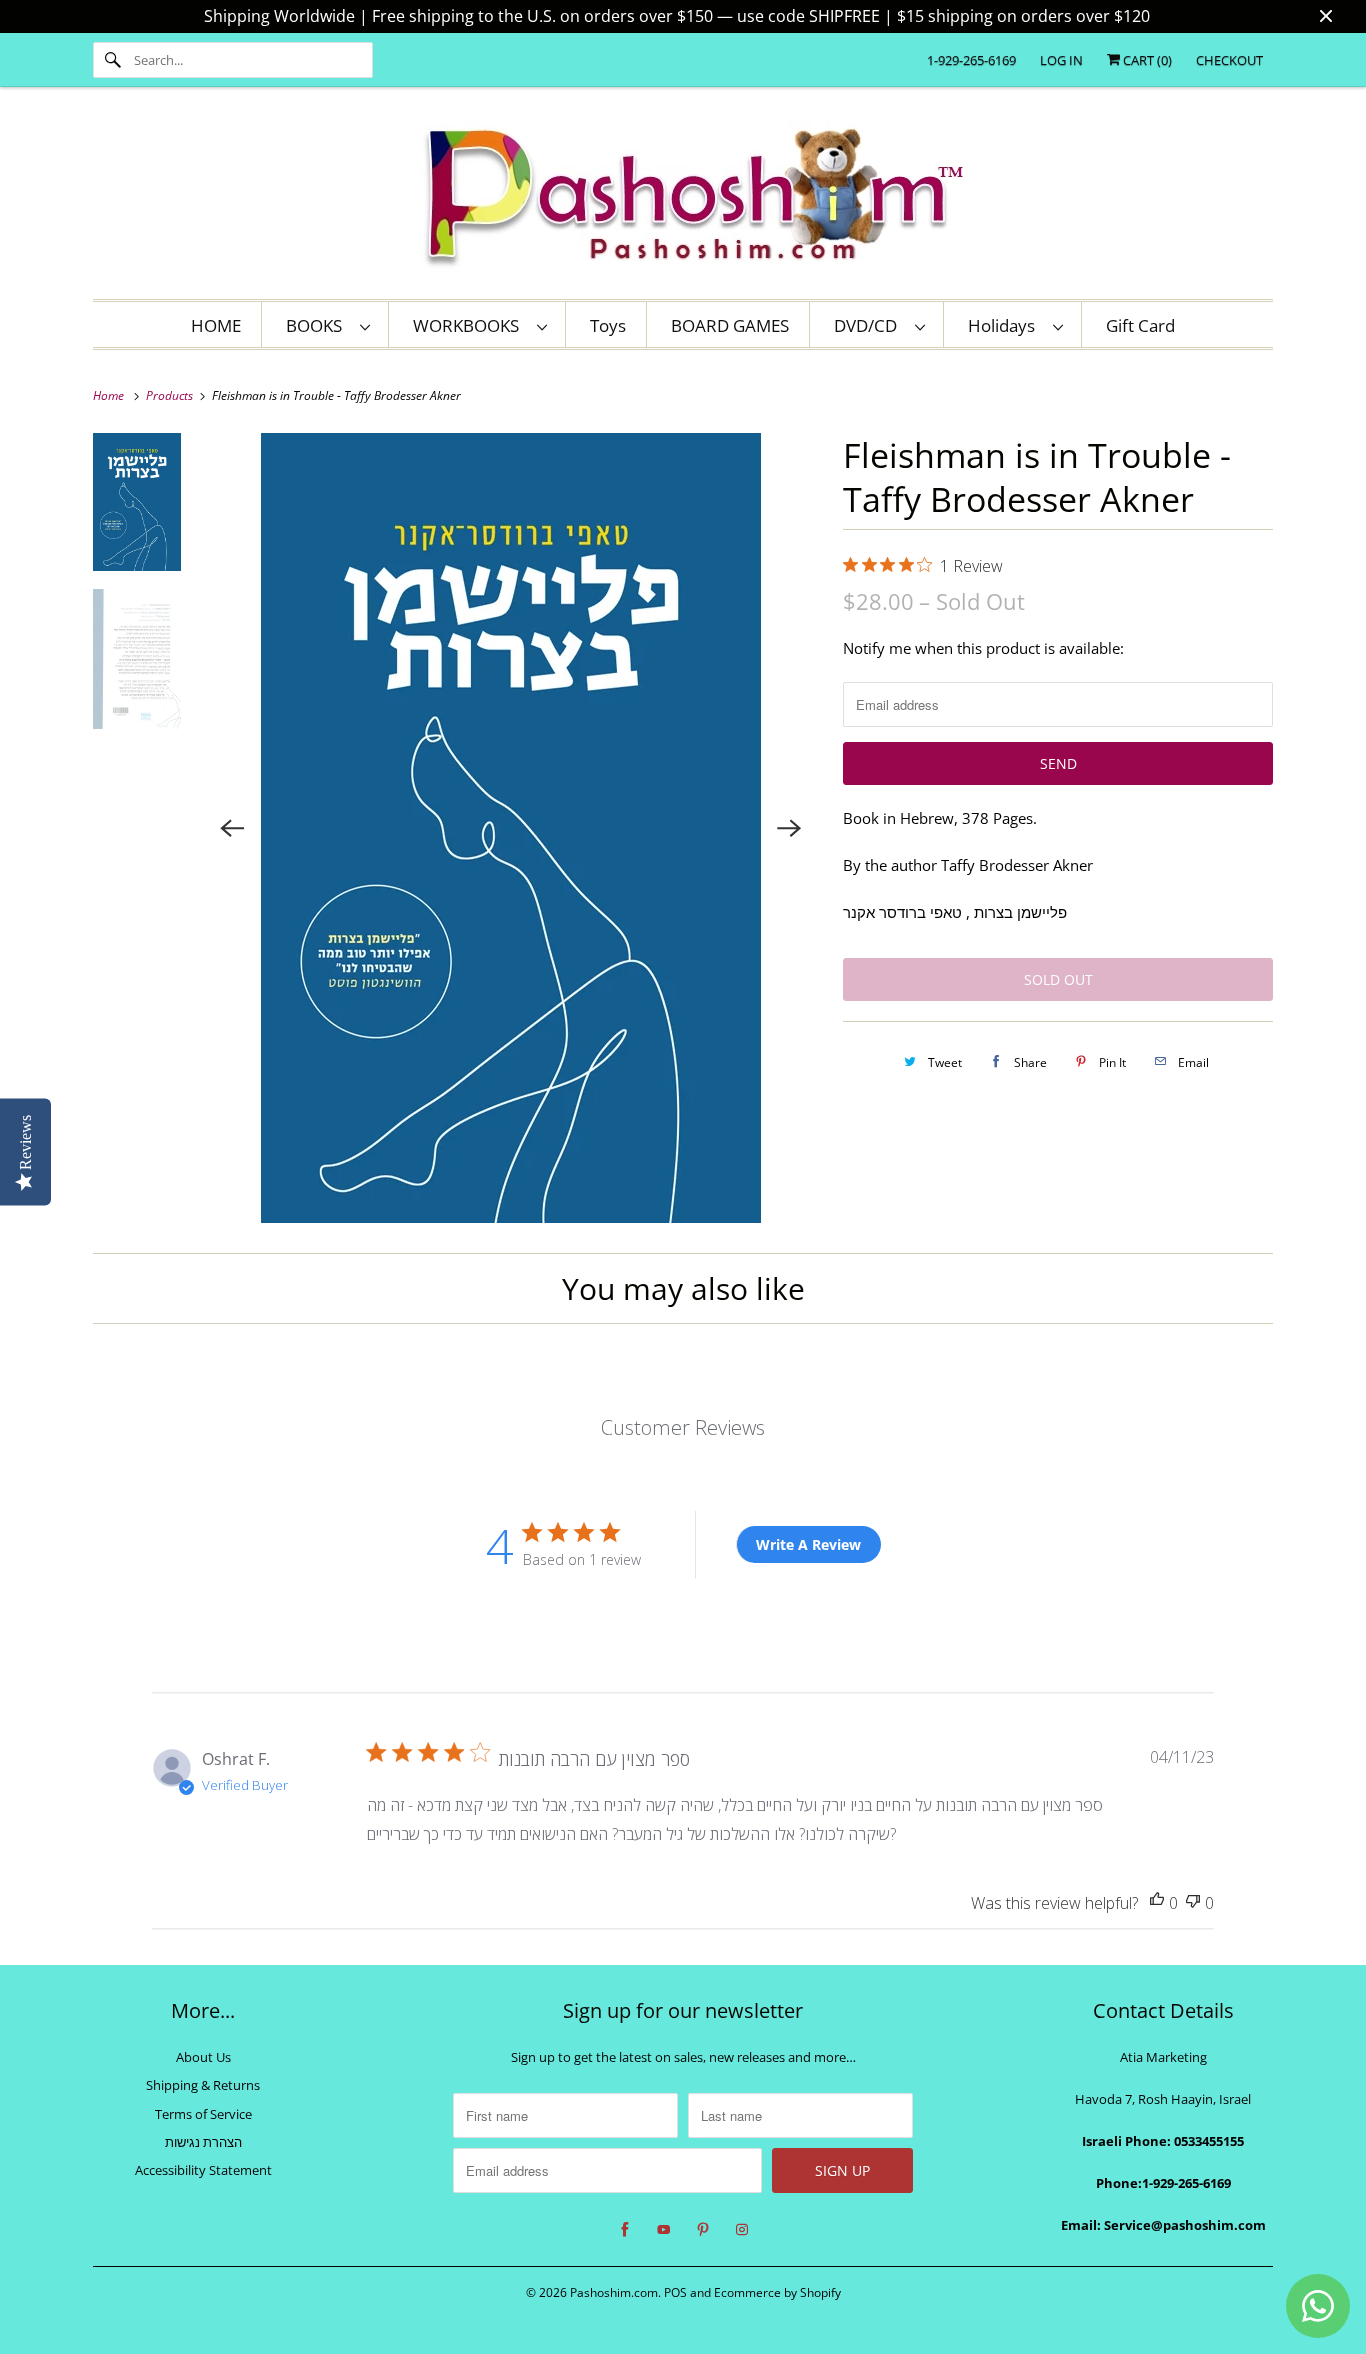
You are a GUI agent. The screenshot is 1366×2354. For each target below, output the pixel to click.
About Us (203, 2057)
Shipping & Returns (203, 2085)
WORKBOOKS (470, 325)
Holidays (1005, 325)
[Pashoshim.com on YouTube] (664, 2230)
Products (171, 395)
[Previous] (233, 828)
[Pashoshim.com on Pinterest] (703, 2230)
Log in (1061, 60)
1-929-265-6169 (971, 60)
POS (675, 2292)
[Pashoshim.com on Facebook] (625, 2230)
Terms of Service (203, 2114)
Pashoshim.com (614, 2292)
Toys (608, 325)
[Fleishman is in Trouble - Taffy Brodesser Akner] (511, 828)
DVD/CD (869, 325)
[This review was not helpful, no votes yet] (1193, 1903)
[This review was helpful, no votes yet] (1157, 1903)
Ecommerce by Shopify (777, 2292)
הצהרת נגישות (203, 2142)
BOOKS (318, 325)
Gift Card (1140, 325)
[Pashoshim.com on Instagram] (742, 2230)
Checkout (1229, 60)
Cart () (1146, 60)
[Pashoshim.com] (683, 198)
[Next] (789, 828)
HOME (216, 325)
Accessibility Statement (203, 2170)
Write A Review (808, 1544)
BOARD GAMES (730, 325)
